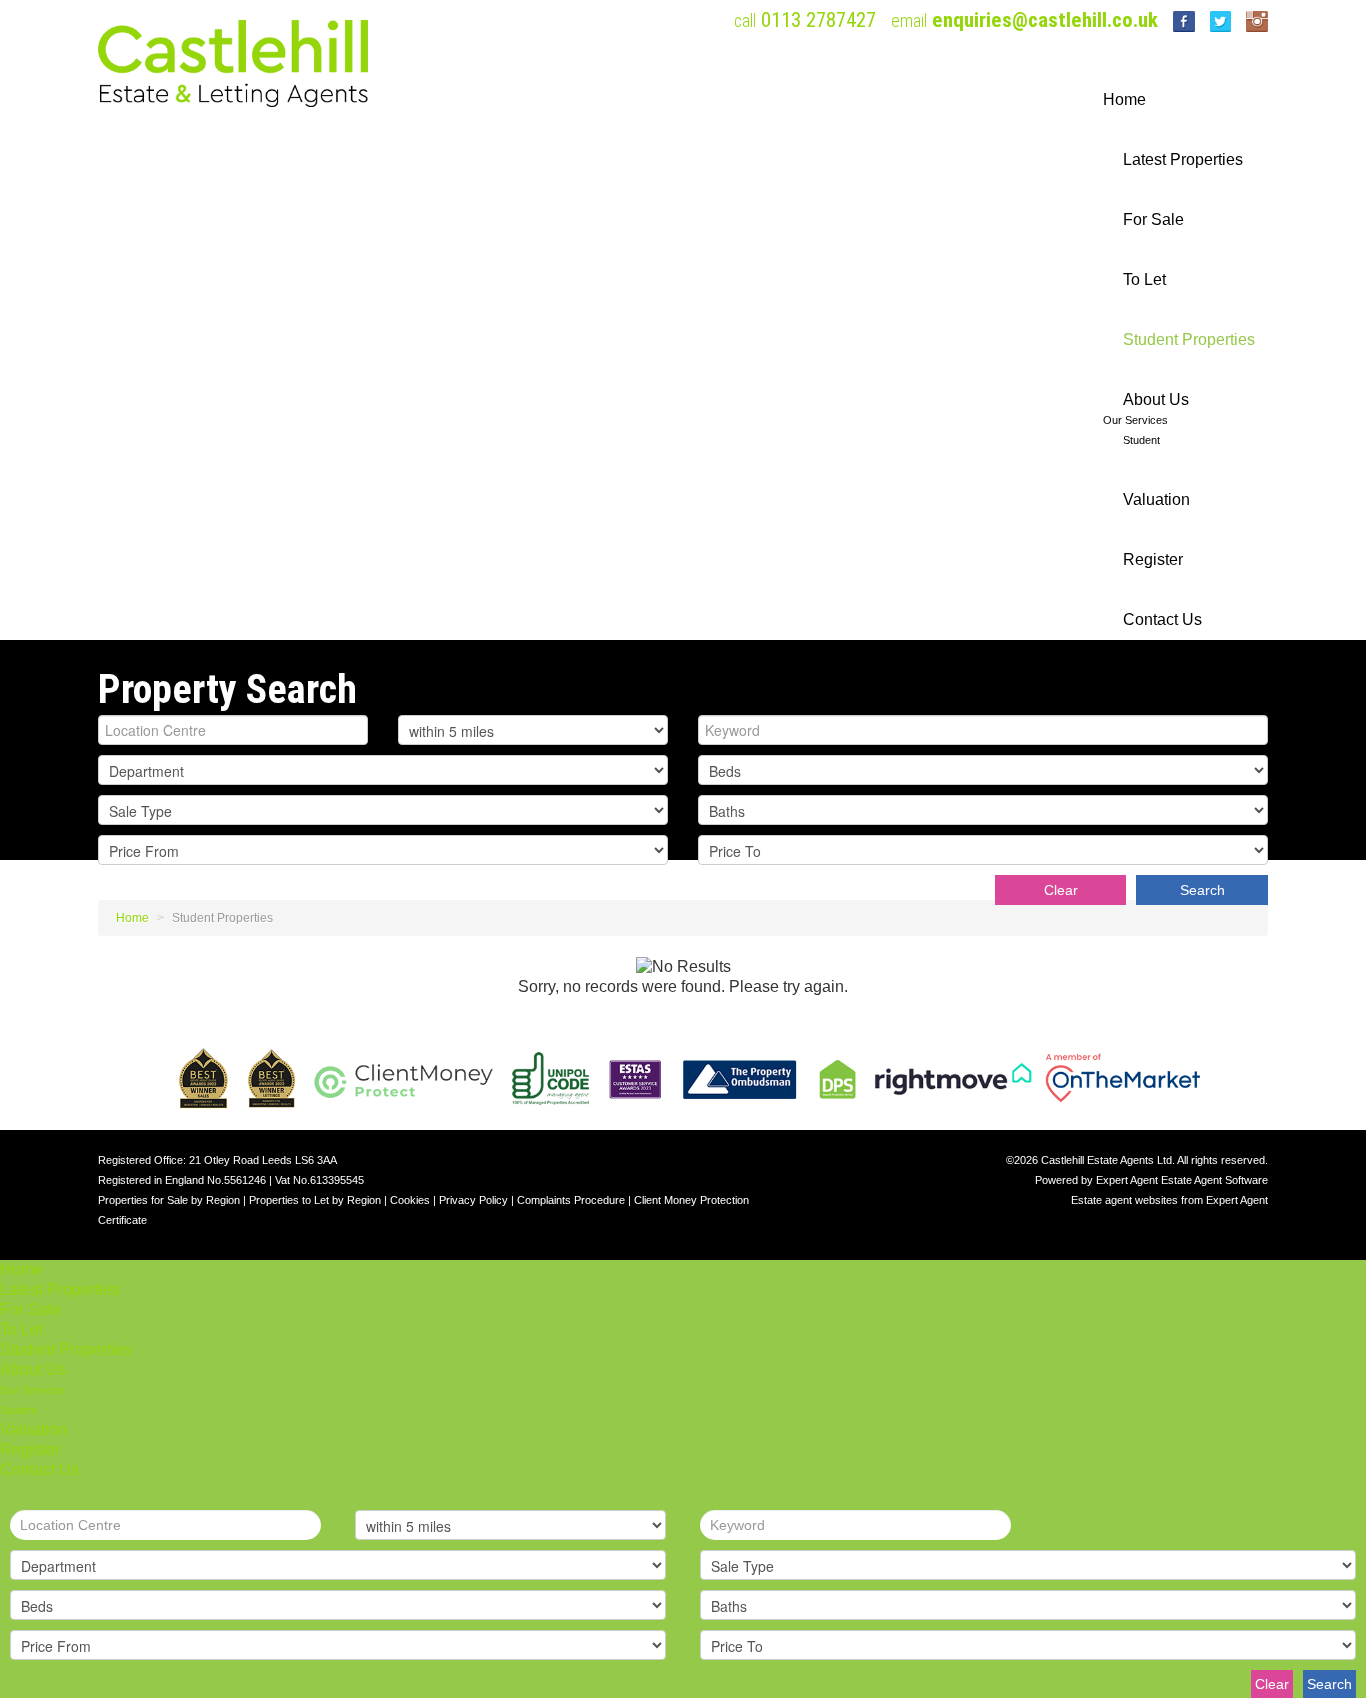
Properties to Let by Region (315, 1200)
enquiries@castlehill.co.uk (1045, 20)
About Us (1156, 399)
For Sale (1153, 219)
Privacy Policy (473, 1200)
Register (1153, 559)
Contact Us (1162, 619)
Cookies (410, 1200)
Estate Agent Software (1214, 1180)
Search (1202, 890)
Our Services (1135, 420)
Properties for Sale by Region (169, 1200)
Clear (1061, 890)
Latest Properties (1183, 159)
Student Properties (1189, 339)
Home (1124, 99)
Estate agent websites (1124, 1200)
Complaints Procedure (571, 1200)
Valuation (1156, 499)
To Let (1144, 279)
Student (1141, 440)
